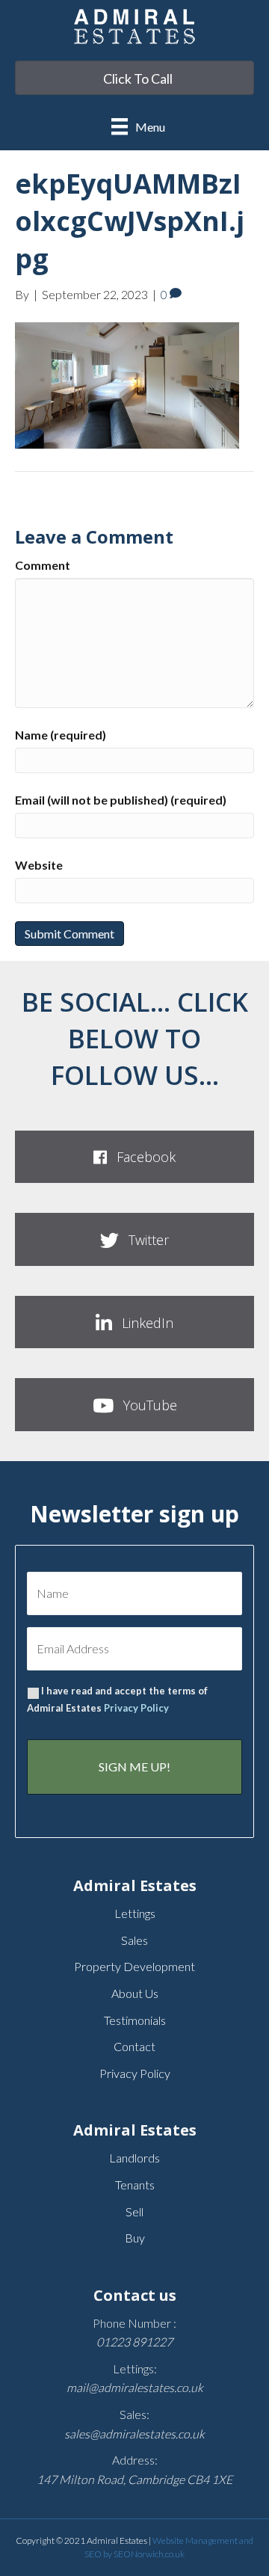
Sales (134, 1940)
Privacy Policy (136, 1708)
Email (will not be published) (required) (121, 800)
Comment (43, 565)
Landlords (134, 2158)
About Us (135, 1993)
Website (39, 865)
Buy (135, 2238)
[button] (134, 1157)
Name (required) (61, 735)
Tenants (135, 2185)
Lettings (135, 1913)
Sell (134, 2211)
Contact (134, 2046)
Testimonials (135, 2020)
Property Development (134, 1966)
